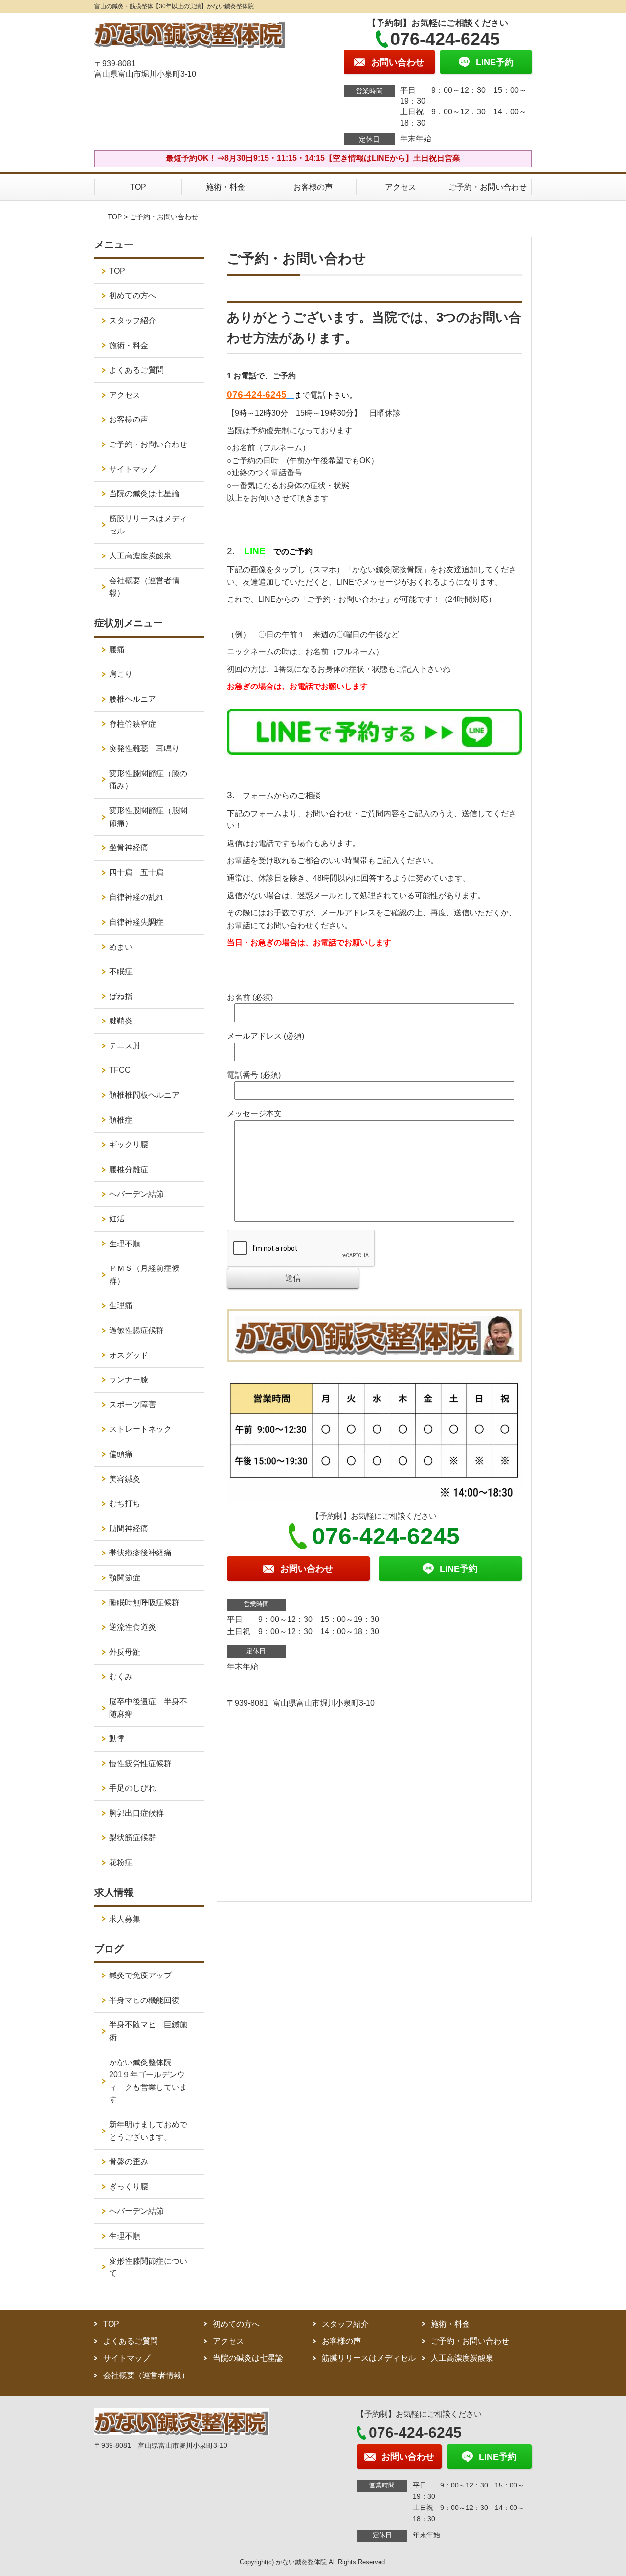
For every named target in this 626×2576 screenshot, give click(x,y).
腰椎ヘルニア (133, 699)
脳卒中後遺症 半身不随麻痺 (148, 1708)
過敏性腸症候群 (136, 1330)
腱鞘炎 (121, 1021)
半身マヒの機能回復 (148, 2000)
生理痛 (121, 1305)
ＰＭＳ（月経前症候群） (144, 1275)
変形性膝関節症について (148, 2267)
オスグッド (129, 1355)
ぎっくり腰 (129, 2187)
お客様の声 (313, 187)
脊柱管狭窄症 (133, 724)
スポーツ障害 (133, 1405)
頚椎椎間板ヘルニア (144, 1095)
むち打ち (125, 1503)
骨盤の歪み (129, 2162)
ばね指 (121, 996)
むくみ (121, 1677)
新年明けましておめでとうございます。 (148, 2131)
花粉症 (121, 1862)
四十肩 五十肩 (136, 873)
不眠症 (121, 971)
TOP (138, 187)
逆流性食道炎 (133, 1627)
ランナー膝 (133, 1380)
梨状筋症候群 (133, 1837)
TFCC (120, 1070)
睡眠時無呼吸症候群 (144, 1603)
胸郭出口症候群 (136, 1813)
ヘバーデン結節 (136, 1194)
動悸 (117, 1739)
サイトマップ (133, 469)
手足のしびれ (133, 1788)
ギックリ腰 (129, 1144)
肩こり (121, 674)
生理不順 (125, 1244)
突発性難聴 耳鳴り (148, 748)
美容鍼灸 (125, 1479)
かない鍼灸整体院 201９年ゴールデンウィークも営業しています (148, 2081)
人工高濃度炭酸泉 (152, 556)
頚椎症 (121, 1120)
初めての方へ (133, 296)
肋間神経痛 (129, 1528)
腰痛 (117, 650)
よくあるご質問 (136, 370)
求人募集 (125, 1919)
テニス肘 (125, 1046)
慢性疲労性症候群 (140, 1764)
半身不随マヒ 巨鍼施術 (148, 2031)
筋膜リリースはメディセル (148, 525)
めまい (121, 947)
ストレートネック (140, 1429)
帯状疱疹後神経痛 (140, 1553)
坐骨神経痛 (129, 848)
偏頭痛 (121, 1454)
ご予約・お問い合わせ (488, 187)
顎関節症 (125, 1578)
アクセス (401, 187)
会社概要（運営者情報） (144, 587)
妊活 (117, 1219)
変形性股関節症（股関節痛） (148, 817)
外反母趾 (125, 1652)
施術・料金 (225, 187)
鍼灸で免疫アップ (140, 1975)
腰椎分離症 (129, 1169)
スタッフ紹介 (133, 321)
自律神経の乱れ (136, 897)
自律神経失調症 (136, 922)
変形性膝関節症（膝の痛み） (148, 780)
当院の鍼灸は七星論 (144, 494)
